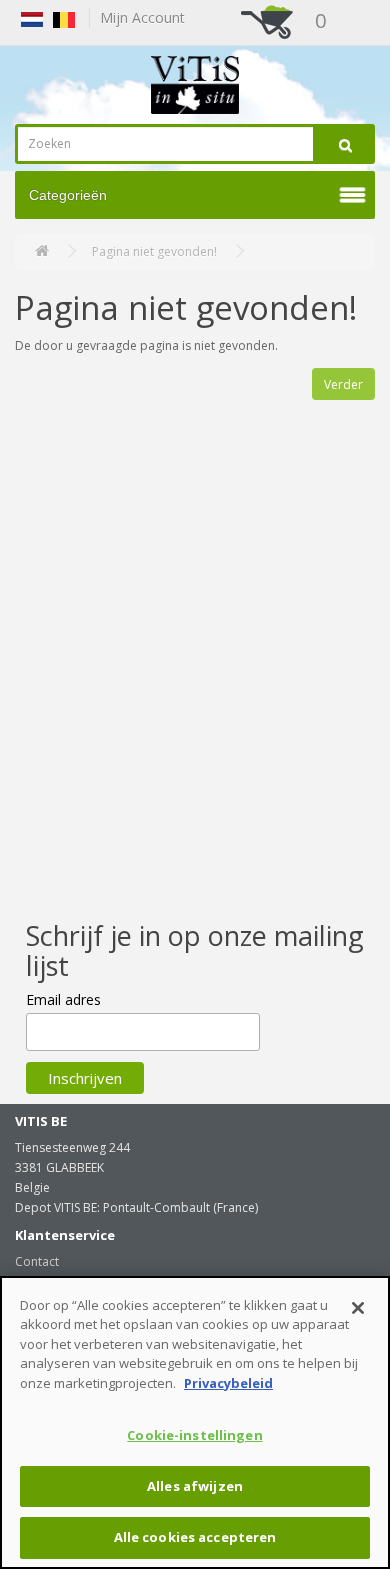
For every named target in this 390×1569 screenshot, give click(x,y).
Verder (343, 384)
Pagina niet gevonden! (154, 251)
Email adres (63, 999)
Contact (37, 1261)
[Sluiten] (358, 1308)
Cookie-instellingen (194, 1435)
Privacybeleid (228, 1383)
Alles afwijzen (195, 1486)
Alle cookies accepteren (195, 1537)
